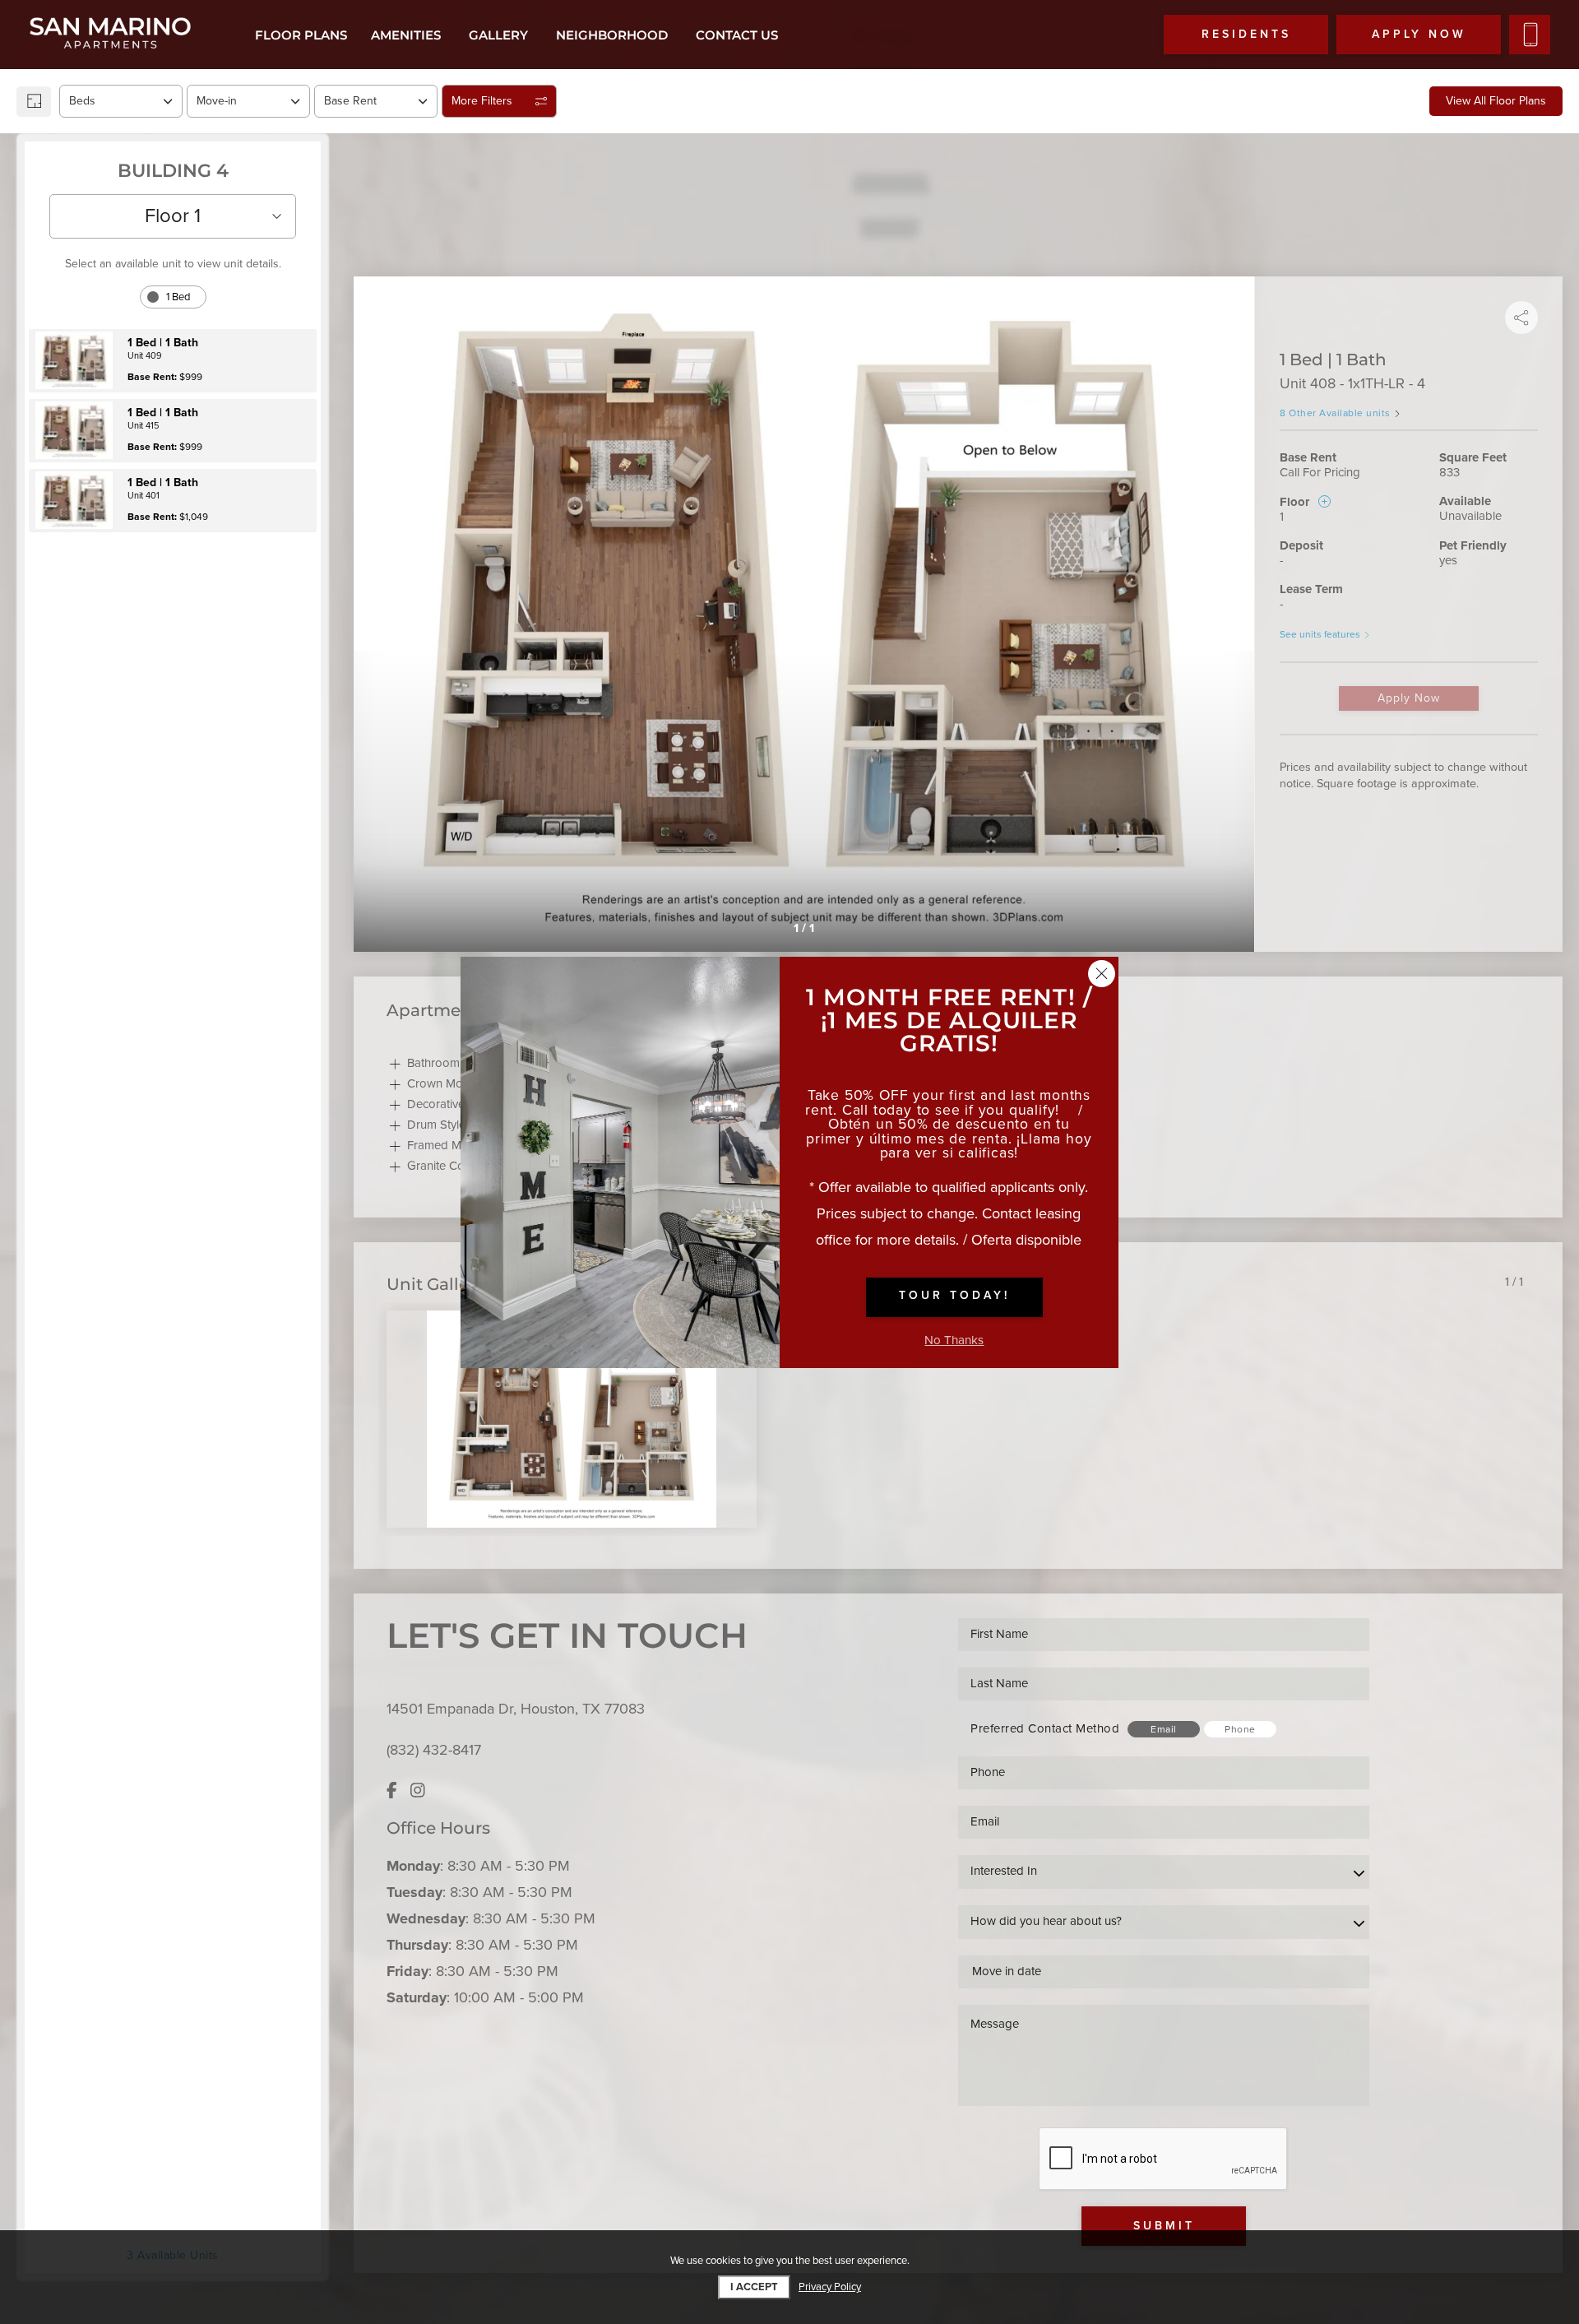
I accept (754, 2287)
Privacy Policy (830, 2287)
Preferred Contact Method (1045, 1728)
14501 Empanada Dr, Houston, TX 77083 (516, 1709)
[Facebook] (392, 1791)
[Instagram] (418, 1791)
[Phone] (1530, 35)
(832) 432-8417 (434, 1750)
